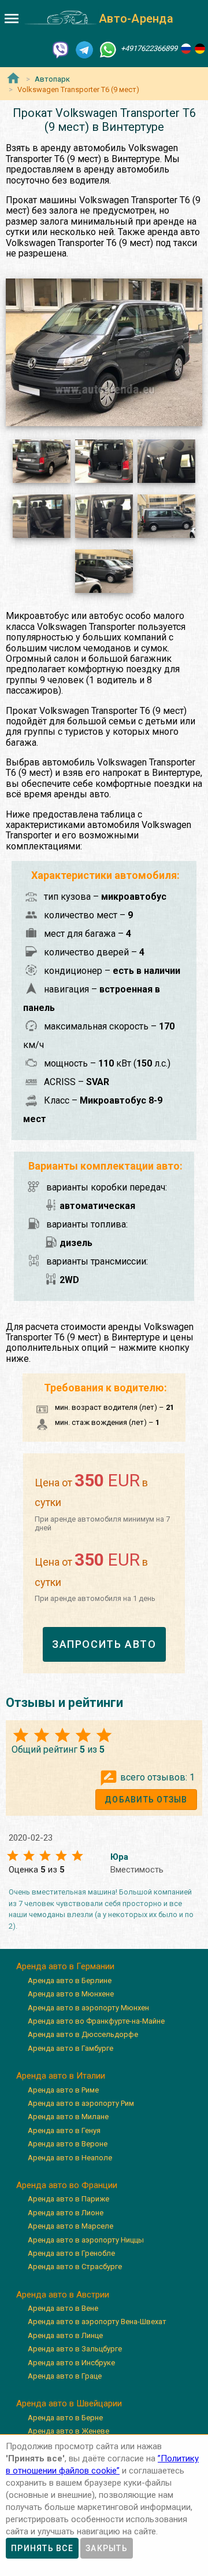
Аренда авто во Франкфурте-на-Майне (96, 2021)
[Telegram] (84, 49)
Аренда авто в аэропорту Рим (81, 2103)
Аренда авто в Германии (65, 1966)
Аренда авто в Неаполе (70, 2158)
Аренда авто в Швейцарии (69, 2403)
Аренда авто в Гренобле (71, 2253)
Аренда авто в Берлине (70, 1980)
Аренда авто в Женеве (68, 2431)
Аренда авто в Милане (68, 2117)
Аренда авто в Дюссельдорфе (83, 2034)
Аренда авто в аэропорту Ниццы (86, 2240)
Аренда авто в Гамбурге (70, 2048)
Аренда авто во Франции (67, 2185)
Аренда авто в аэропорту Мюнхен (88, 2008)
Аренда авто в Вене (63, 2308)
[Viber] (61, 49)
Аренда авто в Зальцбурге (75, 2349)
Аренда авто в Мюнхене (71, 1994)
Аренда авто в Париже (68, 2199)
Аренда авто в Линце (65, 2335)
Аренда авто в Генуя (64, 2130)
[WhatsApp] (108, 49)
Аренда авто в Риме (63, 2090)
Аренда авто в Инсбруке (71, 2363)
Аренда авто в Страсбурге (75, 2267)
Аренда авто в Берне (65, 2418)
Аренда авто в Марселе (70, 2226)
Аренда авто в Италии (61, 2076)
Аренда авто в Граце (65, 2376)
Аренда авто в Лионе (66, 2213)
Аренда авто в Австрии (63, 2295)
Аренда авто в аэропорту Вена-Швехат (97, 2322)
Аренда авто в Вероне (68, 2144)
